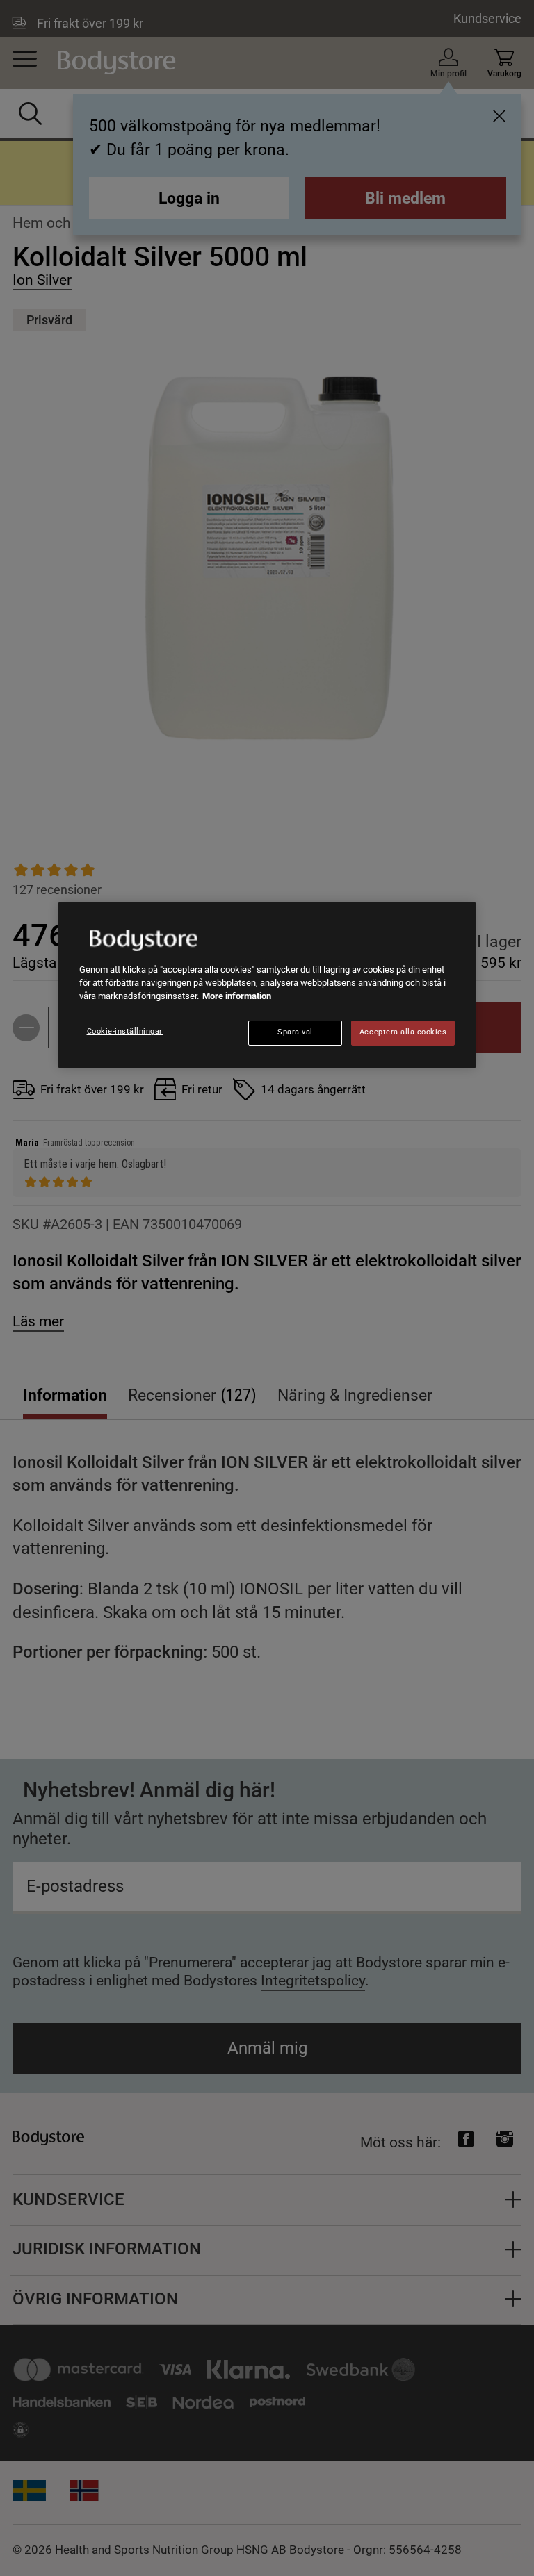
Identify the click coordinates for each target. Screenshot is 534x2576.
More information (237, 996)
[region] (267, 985)
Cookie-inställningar (125, 1031)
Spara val (295, 1032)
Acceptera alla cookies (403, 1032)
